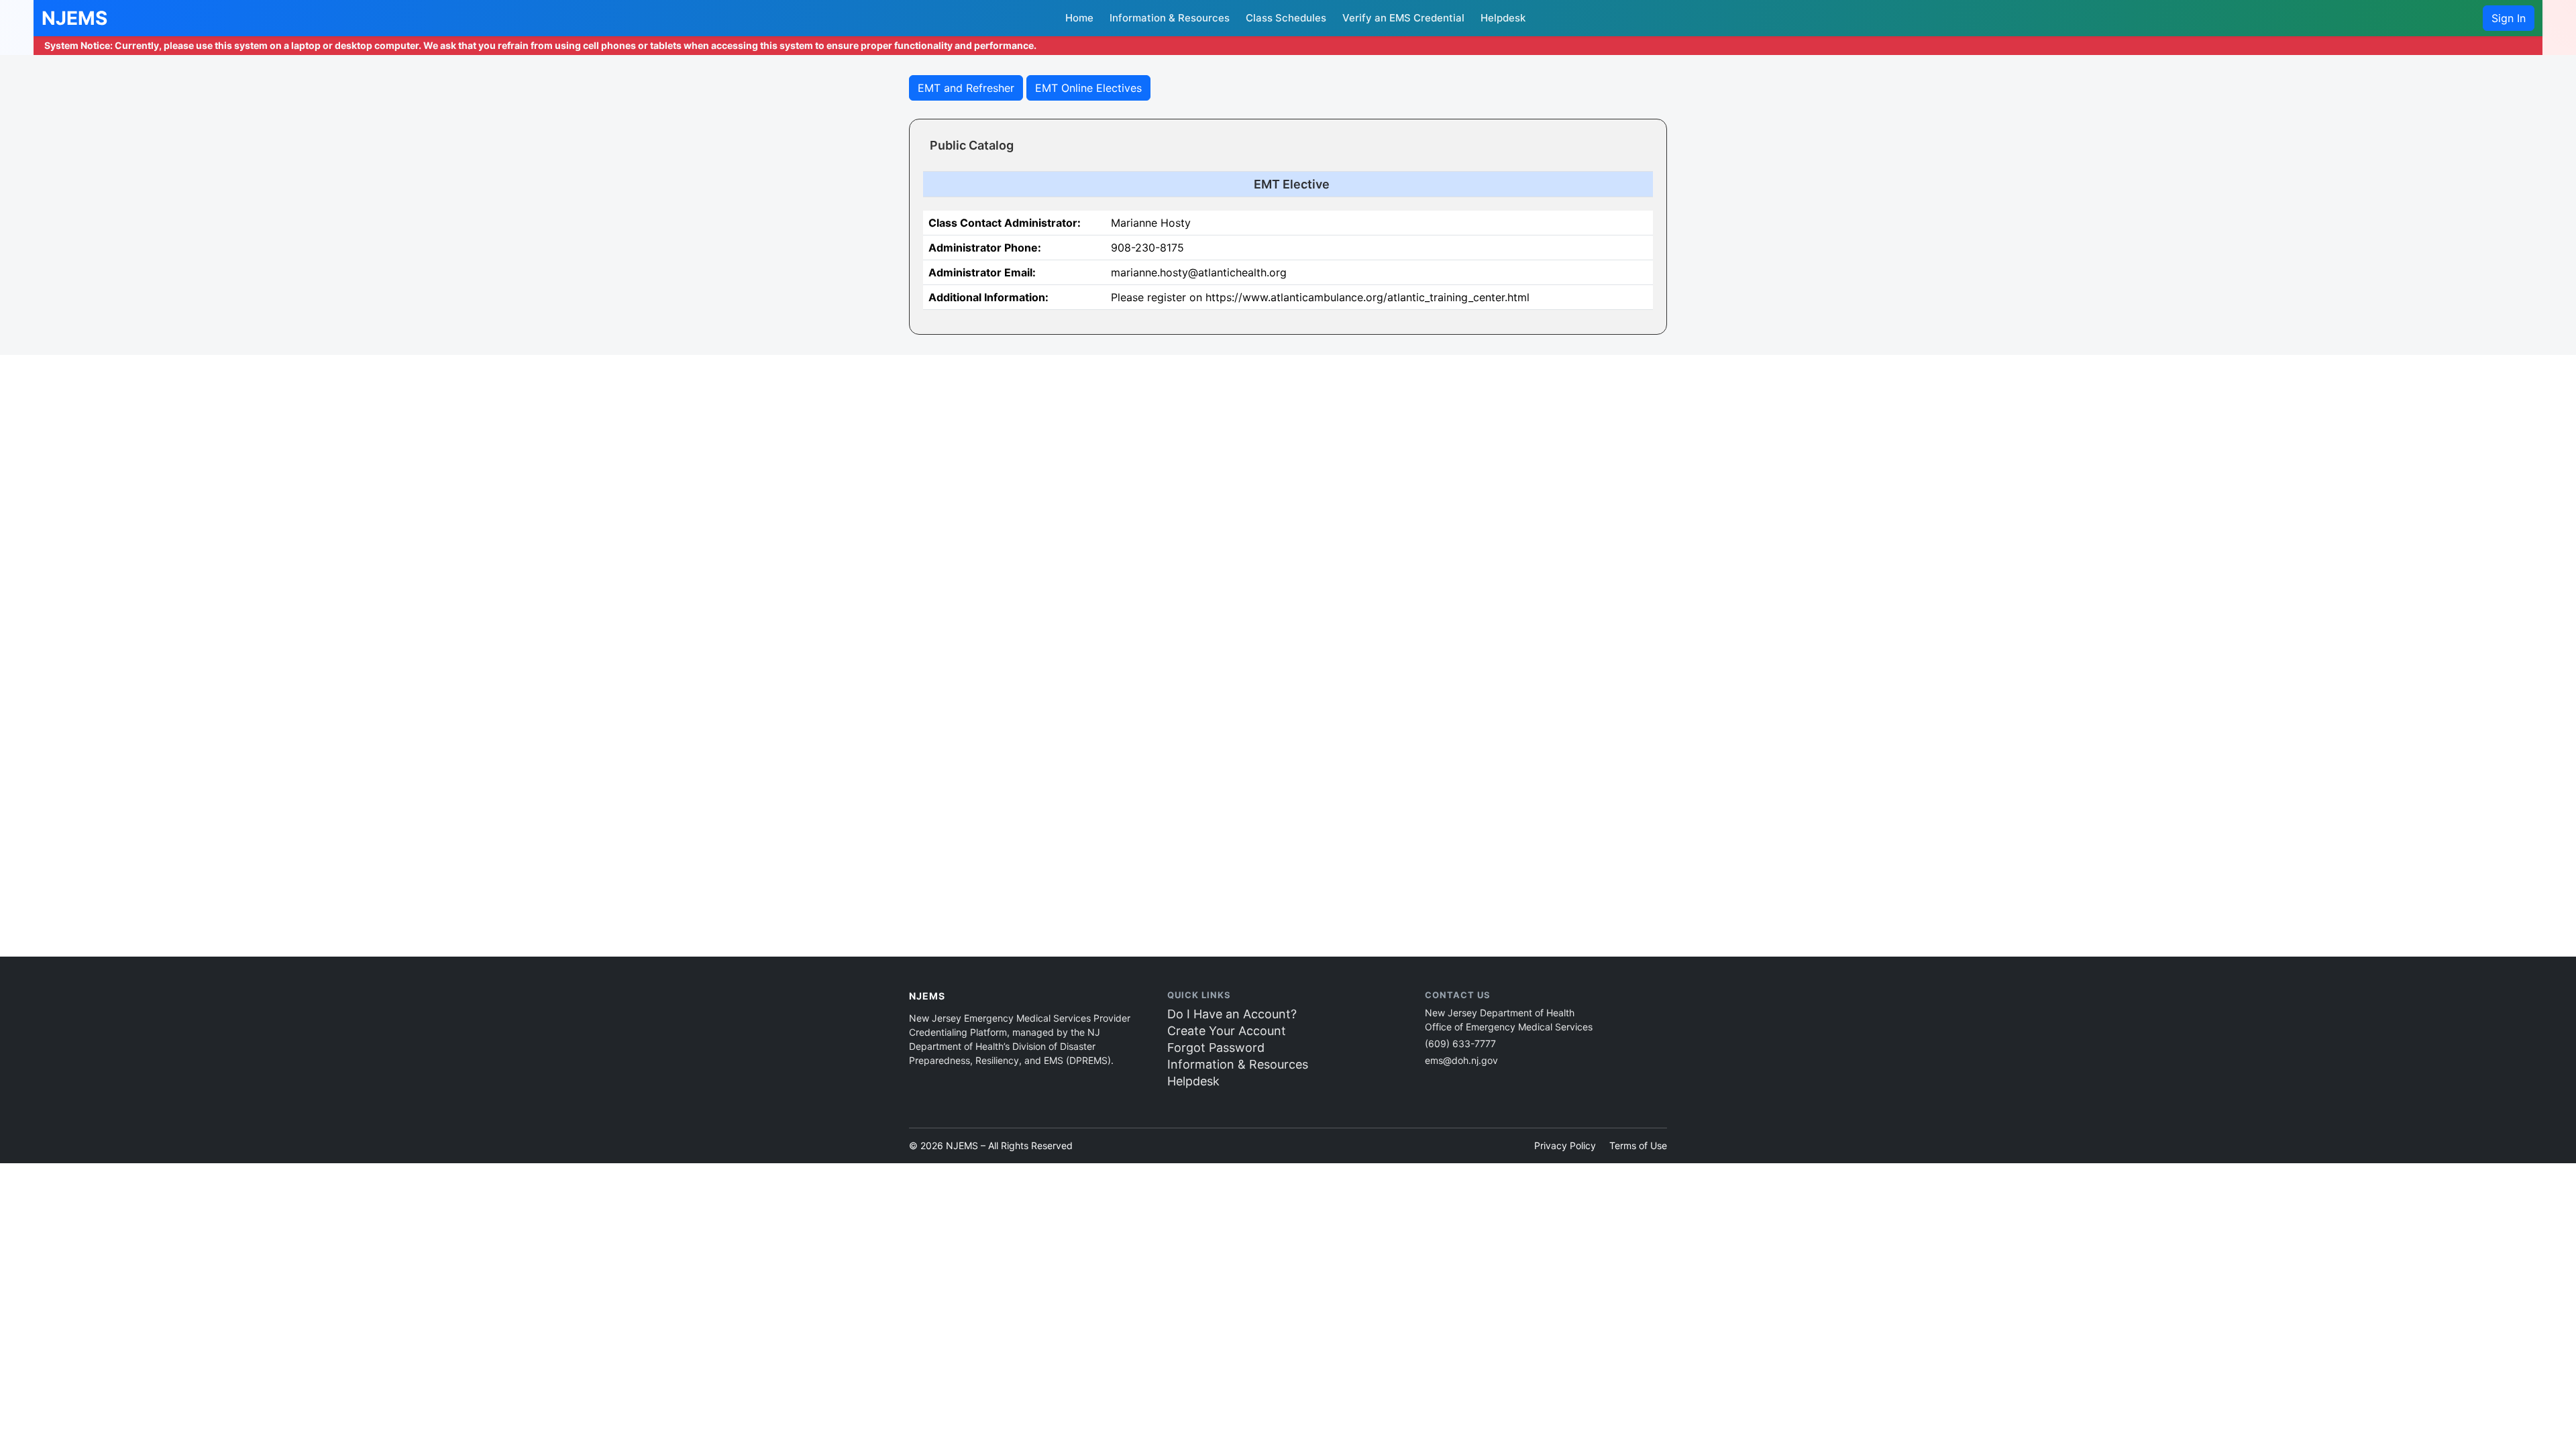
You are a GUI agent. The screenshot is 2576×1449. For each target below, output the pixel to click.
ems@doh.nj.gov (1461, 1060)
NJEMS (74, 18)
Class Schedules (1286, 18)
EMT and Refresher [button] (966, 88)
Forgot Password (1216, 1048)
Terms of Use (1638, 1145)
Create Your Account (1227, 1031)
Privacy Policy (1565, 1145)
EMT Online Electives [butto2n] (1088, 88)
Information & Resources (1170, 18)
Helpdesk (1503, 18)
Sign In (2509, 18)
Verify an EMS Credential (1403, 18)
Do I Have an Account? (1232, 1014)
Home (1079, 18)
